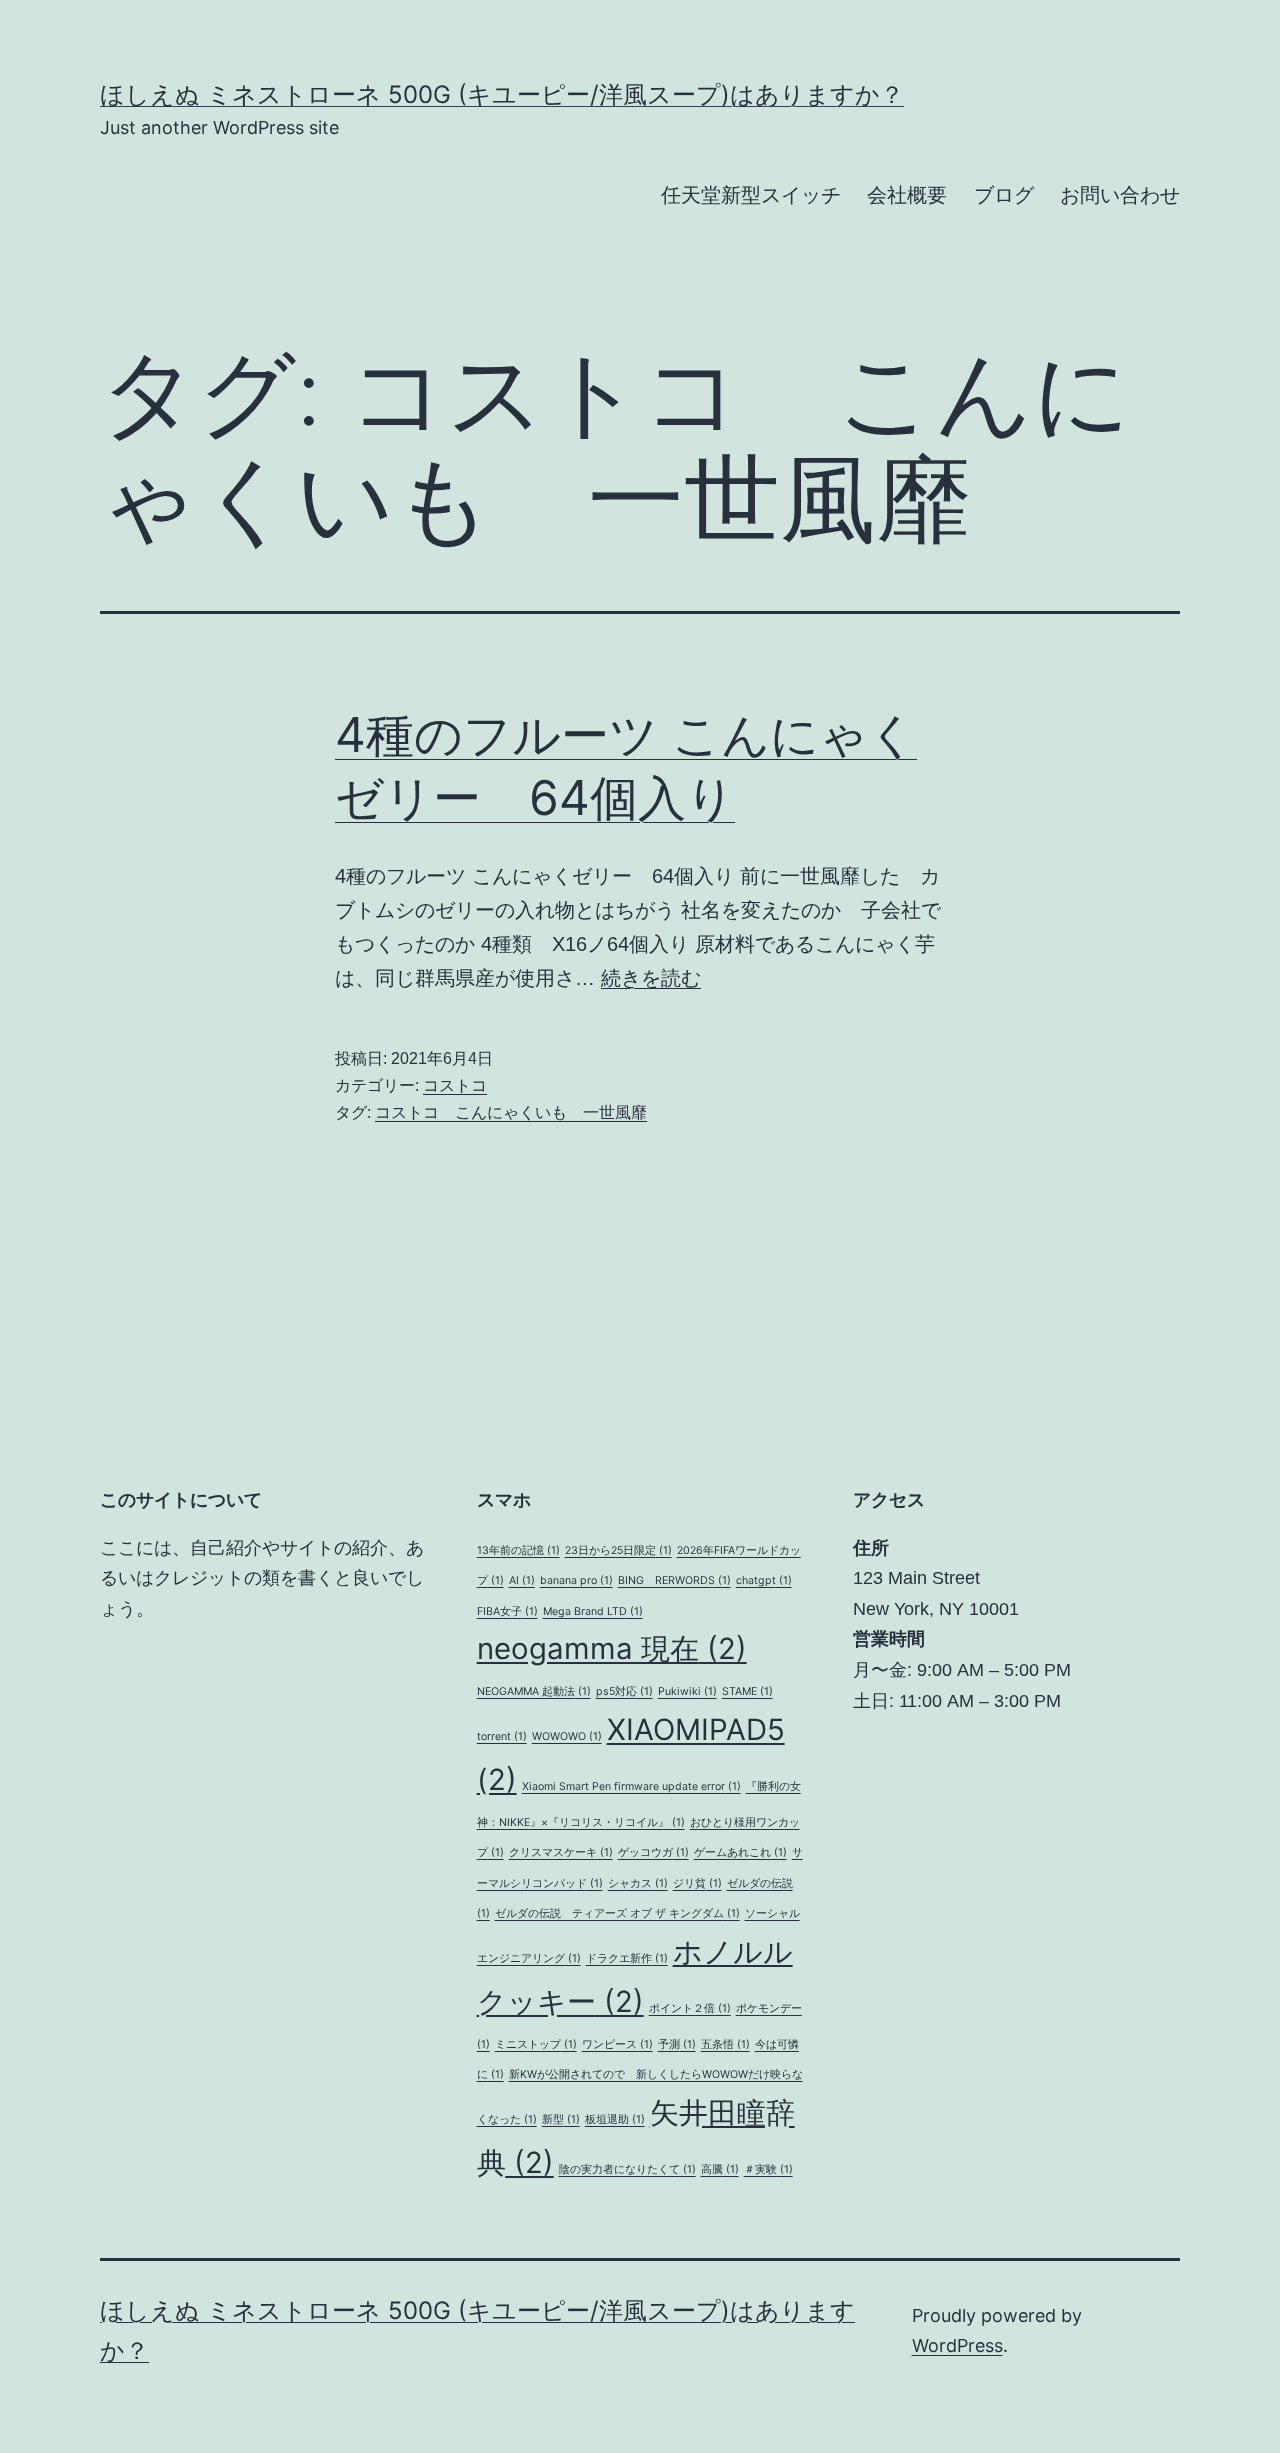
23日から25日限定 (618, 1550)
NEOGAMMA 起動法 (534, 1691)
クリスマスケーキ (561, 1852)
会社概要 (907, 195)
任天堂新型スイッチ (751, 195)
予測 (677, 2044)
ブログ (1004, 195)
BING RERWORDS (674, 1580)
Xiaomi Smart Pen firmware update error (631, 1786)
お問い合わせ (1120, 195)
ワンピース (617, 2044)
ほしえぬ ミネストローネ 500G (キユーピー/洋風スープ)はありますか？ (502, 94)
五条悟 (725, 2044)
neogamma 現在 (612, 1648)
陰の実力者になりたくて (627, 2169)
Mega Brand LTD (593, 1611)
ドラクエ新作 (627, 1958)
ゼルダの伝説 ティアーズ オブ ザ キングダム (617, 1913)
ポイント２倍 (690, 2008)
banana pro (576, 1580)
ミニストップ (536, 2044)
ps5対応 (624, 1691)
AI (522, 1580)
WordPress (957, 2345)
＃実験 (768, 2169)
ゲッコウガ (653, 1852)
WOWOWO (567, 1736)
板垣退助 (615, 2119)
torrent (502, 1736)
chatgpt (764, 1580)
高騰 (720, 2169)
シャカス (638, 1883)
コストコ (455, 1085)
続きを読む (651, 978)
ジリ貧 (697, 1883)
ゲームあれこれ (740, 1852)
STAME (747, 1691)
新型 (561, 2119)
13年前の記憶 (518, 1550)
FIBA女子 (507, 1611)
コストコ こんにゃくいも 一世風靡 (511, 1112)
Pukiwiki (687, 1691)
